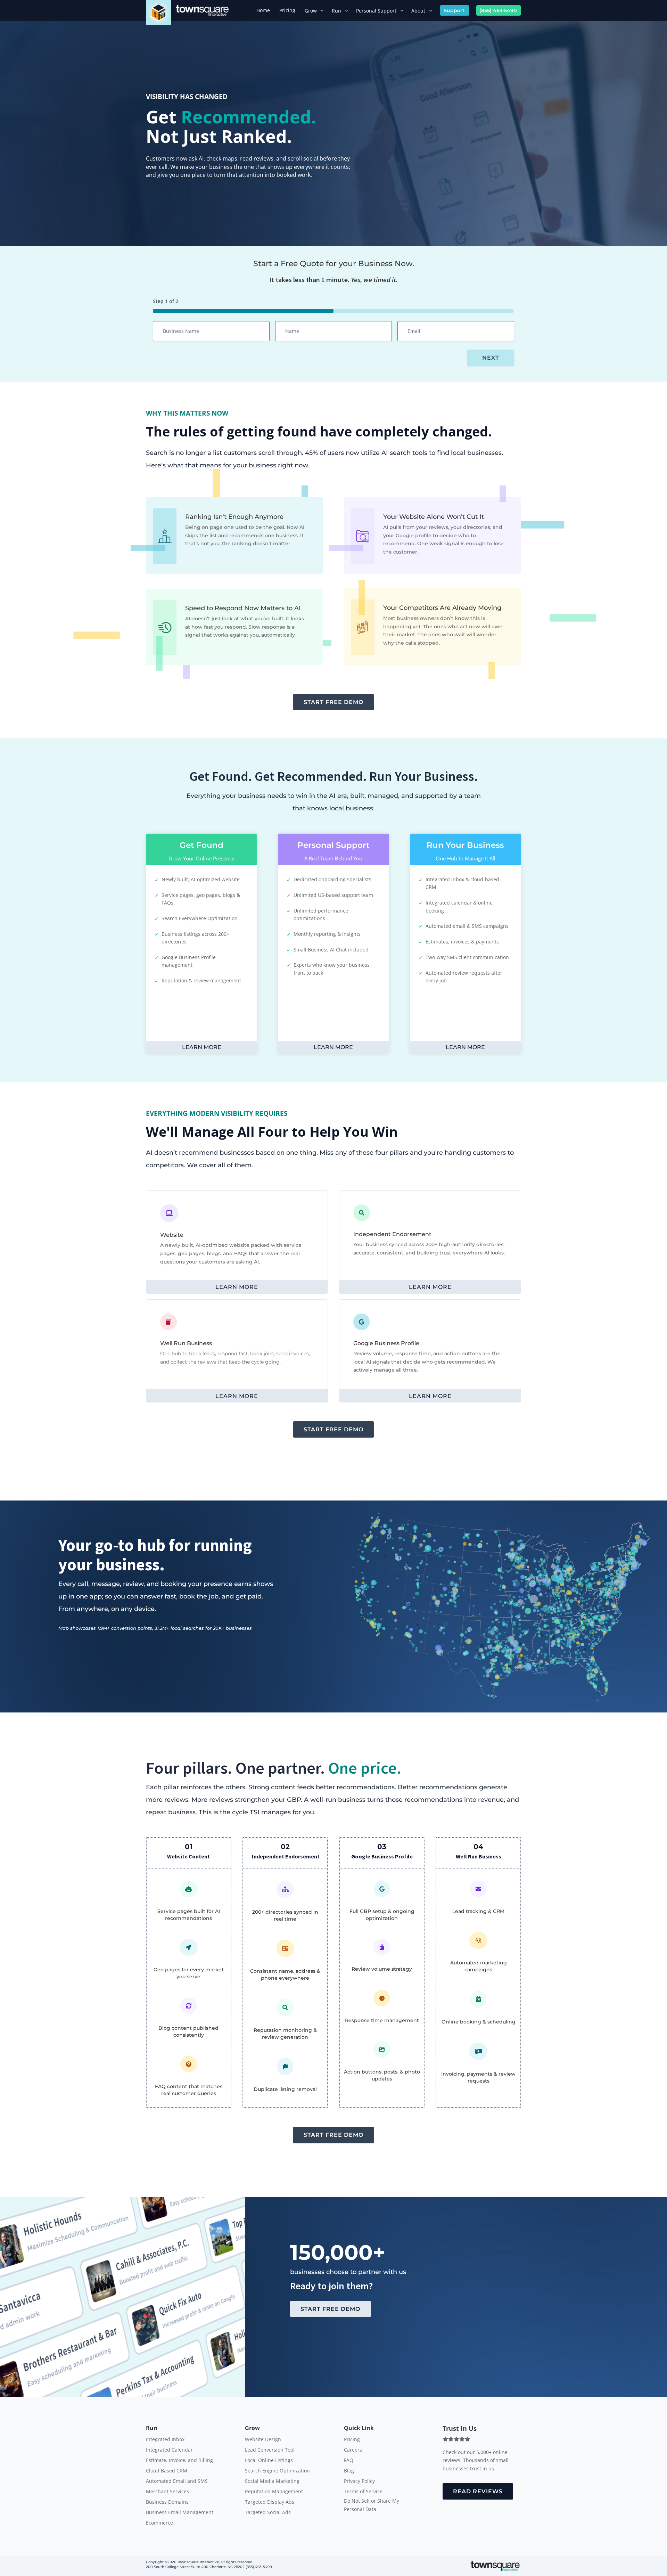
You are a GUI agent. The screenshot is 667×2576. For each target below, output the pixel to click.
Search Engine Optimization (277, 2471)
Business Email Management (180, 2513)
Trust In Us (460, 2428)
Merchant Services (167, 2492)
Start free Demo (333, 702)
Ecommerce (159, 2523)
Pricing (352, 2440)
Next (491, 358)
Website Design (263, 2440)
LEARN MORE (237, 1287)
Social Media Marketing (272, 2481)
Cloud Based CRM (167, 2471)
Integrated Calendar (169, 2450)
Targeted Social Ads (268, 2513)
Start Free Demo (330, 2309)
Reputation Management (274, 2492)
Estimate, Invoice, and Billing (179, 2461)
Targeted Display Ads (270, 2502)
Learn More (202, 1047)
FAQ (349, 2461)
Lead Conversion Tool (270, 2450)
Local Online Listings (269, 2461)
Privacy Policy (359, 2481)
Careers (353, 2450)
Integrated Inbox (165, 2440)
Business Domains (167, 2502)
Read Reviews (478, 2491)
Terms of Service (363, 2492)
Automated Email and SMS (177, 2481)
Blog (349, 2471)
